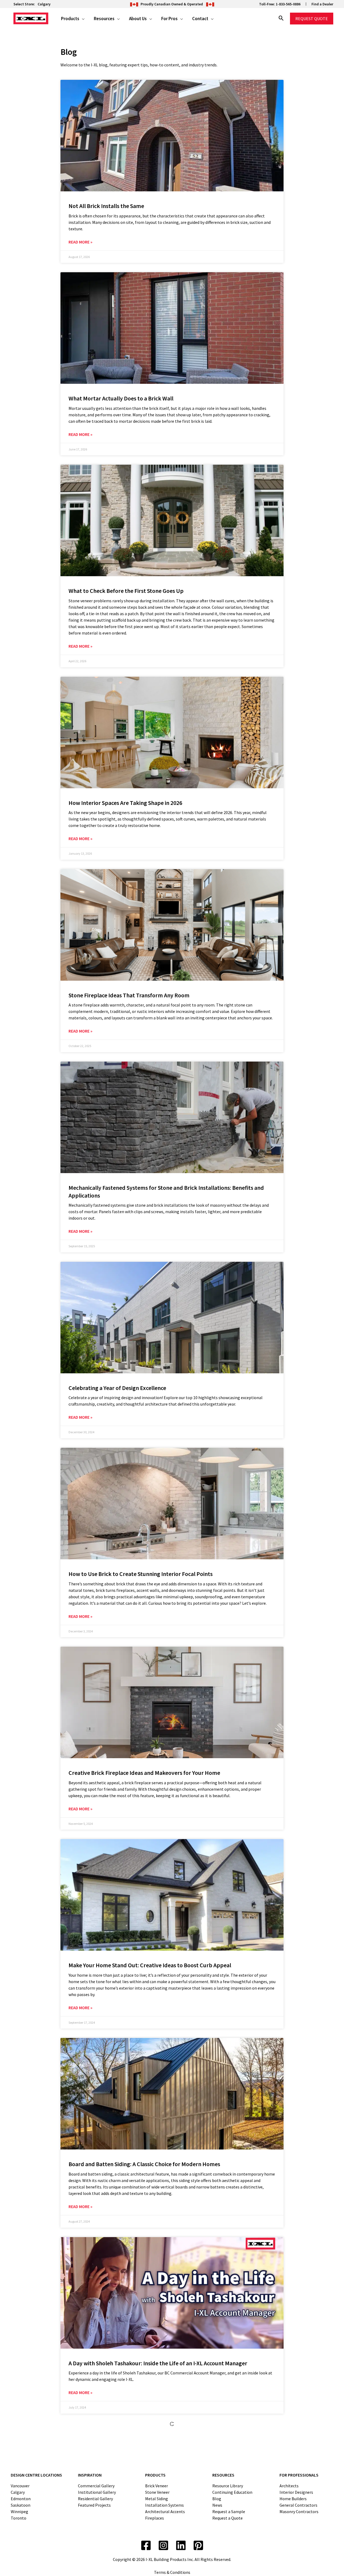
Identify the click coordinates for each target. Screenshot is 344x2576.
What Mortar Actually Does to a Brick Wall (121, 398)
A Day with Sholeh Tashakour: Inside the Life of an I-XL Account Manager (158, 2363)
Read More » (80, 242)
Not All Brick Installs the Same (106, 206)
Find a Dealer (322, 4)
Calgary (44, 4)
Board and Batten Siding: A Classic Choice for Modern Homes (144, 2164)
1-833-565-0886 (288, 4)
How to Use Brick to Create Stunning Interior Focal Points (141, 1574)
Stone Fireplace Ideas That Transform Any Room (129, 995)
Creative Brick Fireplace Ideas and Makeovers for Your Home (144, 1773)
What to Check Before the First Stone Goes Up (126, 591)
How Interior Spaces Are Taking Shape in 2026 (125, 803)
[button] (82, 19)
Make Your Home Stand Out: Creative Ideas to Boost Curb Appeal (150, 1965)
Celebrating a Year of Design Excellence (117, 1388)
